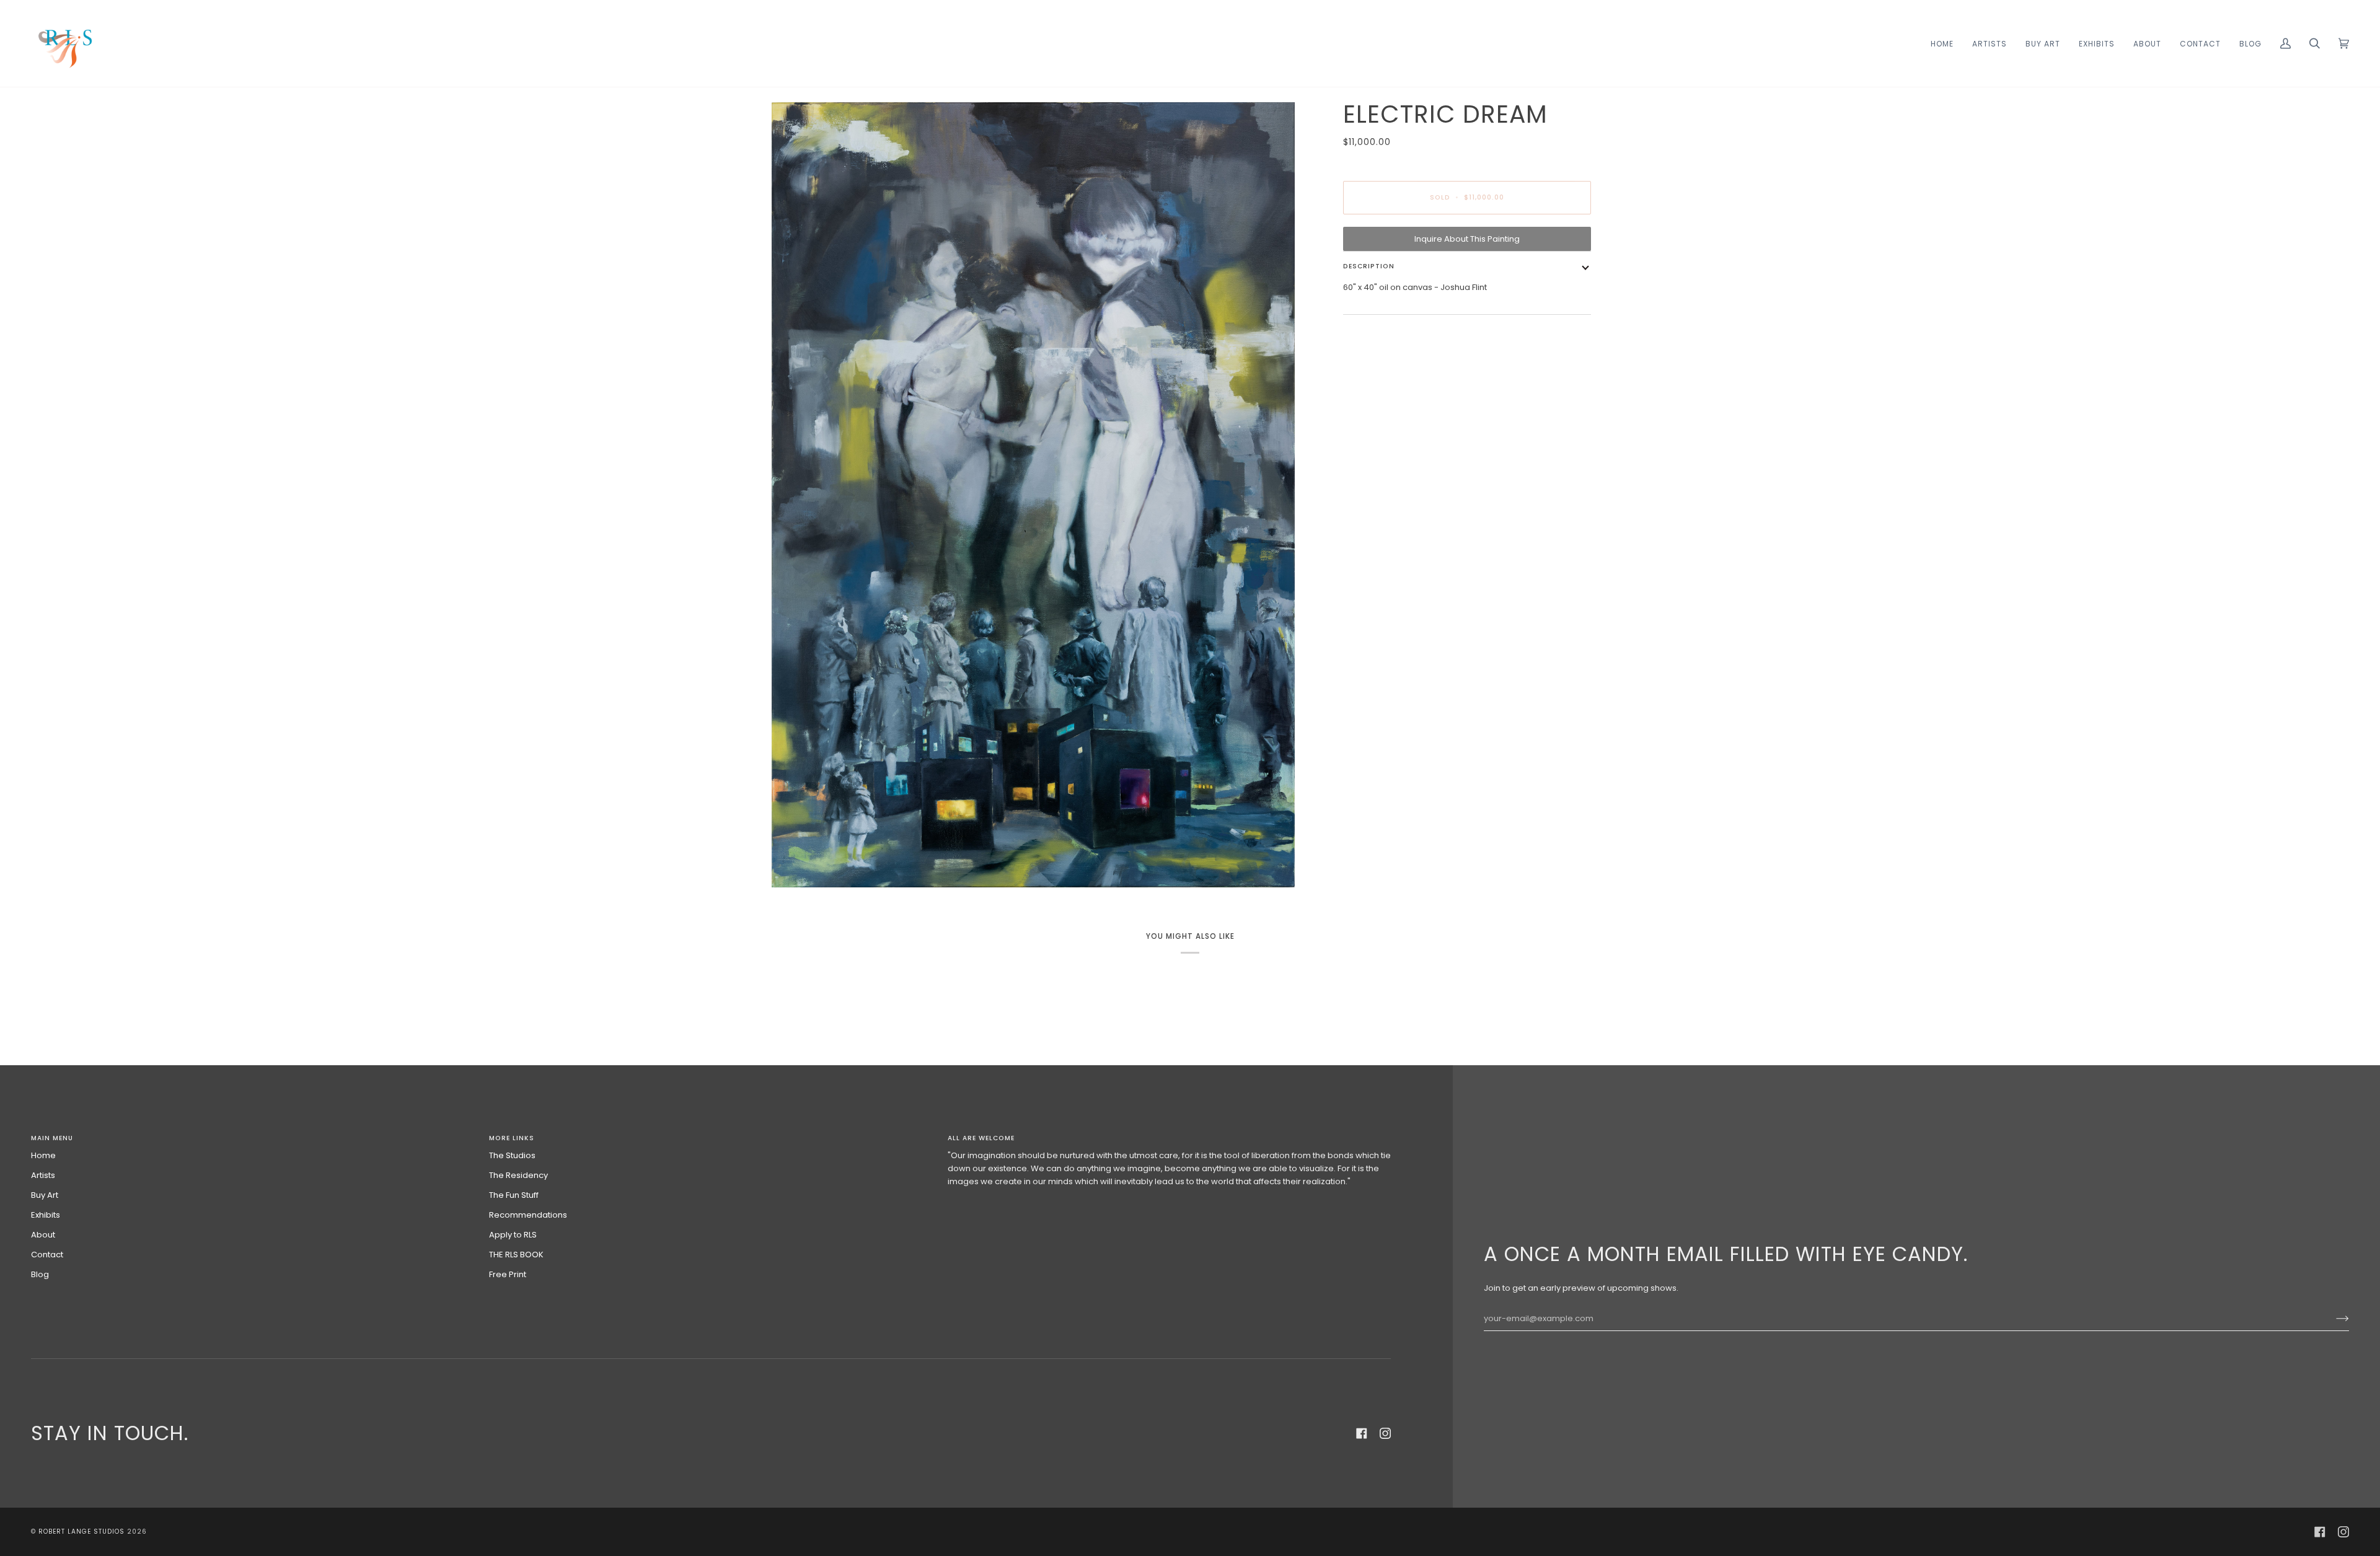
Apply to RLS (513, 1235)
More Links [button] (512, 1138)
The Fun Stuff (514, 1195)
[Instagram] (1385, 1433)
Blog (40, 1274)
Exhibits (46, 1215)
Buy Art (45, 1195)
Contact (47, 1255)
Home (43, 1155)
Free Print (508, 1274)
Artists (43, 1175)
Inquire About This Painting (1467, 239)
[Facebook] (1362, 1433)
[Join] (2333, 1319)
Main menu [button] (52, 1138)
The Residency (518, 1175)
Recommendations (528, 1215)
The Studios (512, 1155)
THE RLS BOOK (516, 1255)
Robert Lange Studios (82, 1532)
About (43, 1235)
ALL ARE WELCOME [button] (981, 1138)
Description (1369, 266)
